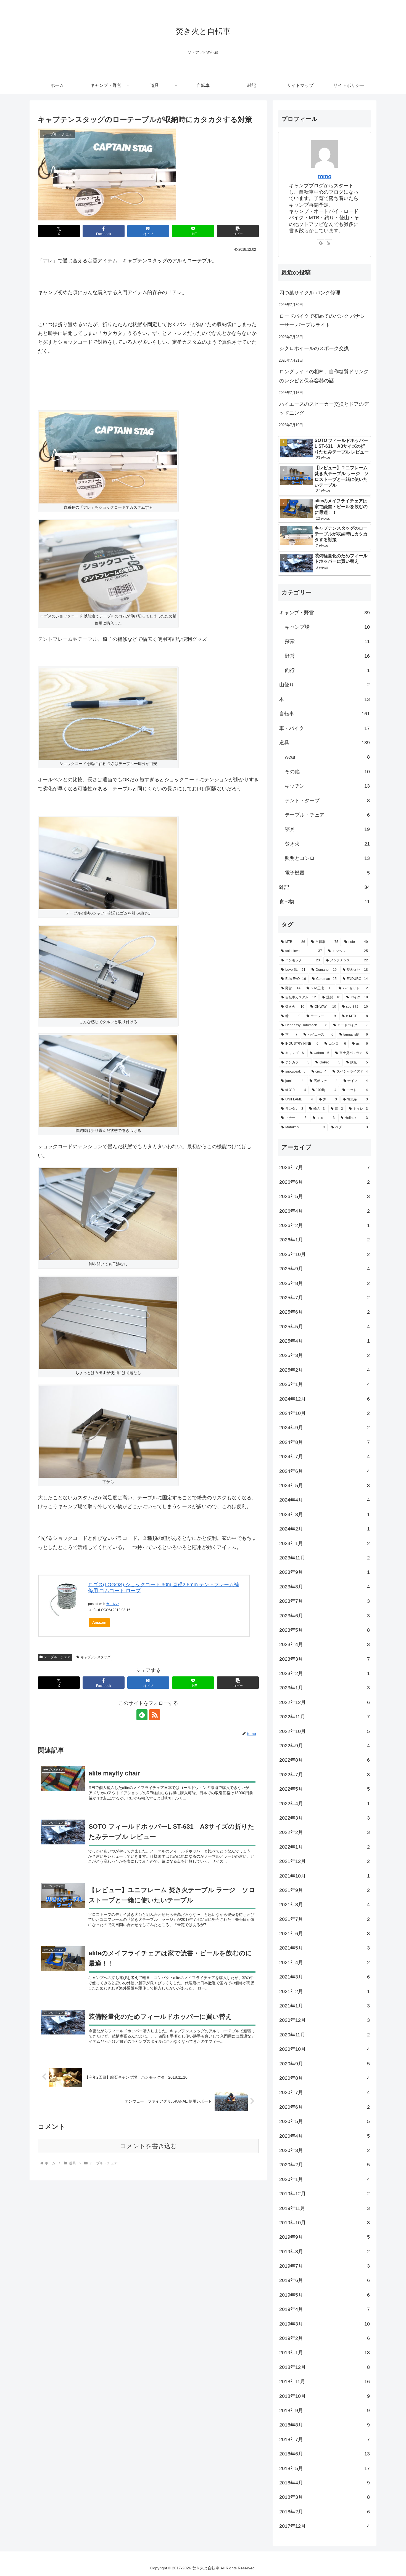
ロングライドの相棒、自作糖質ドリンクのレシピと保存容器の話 (324, 376)
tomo (325, 176)
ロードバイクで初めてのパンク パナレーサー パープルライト (322, 321)
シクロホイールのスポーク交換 (314, 348)
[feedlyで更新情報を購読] (142, 1715)
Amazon (99, 1622)
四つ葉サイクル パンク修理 (310, 293)
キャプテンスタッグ (96, 1657)
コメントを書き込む (148, 2146)
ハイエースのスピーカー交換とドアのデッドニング (324, 409)
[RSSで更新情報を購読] (155, 1715)
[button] (238, 231)
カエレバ (113, 1604)
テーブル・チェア (57, 1657)
